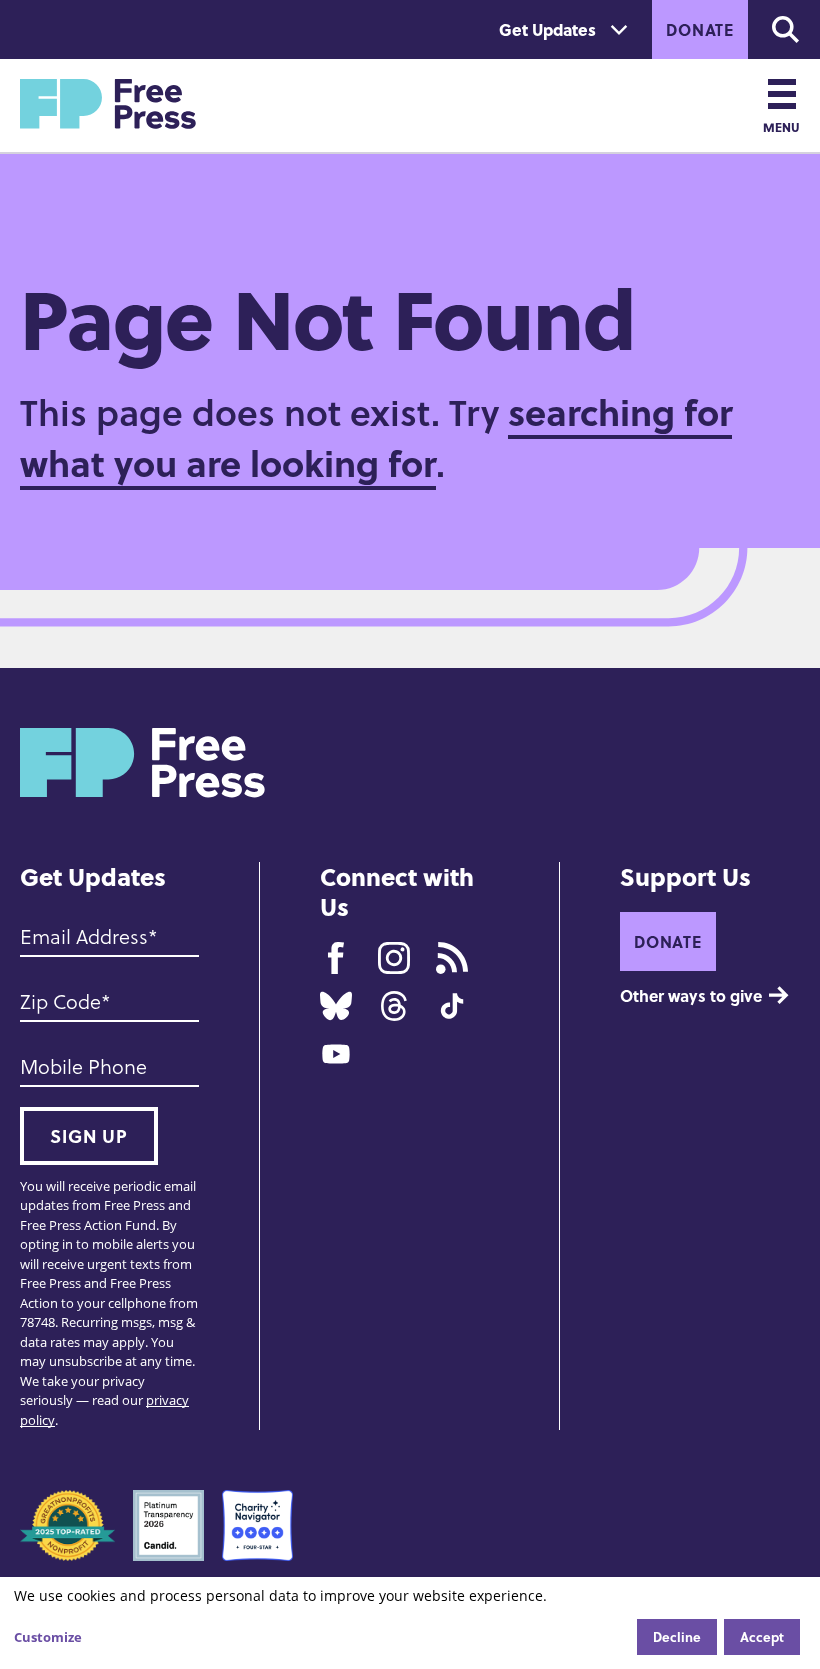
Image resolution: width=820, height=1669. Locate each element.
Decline (677, 1636)
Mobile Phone (83, 1066)
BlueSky (336, 1006)
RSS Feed (452, 958)
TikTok (452, 1006)
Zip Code (60, 1001)
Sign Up (89, 1136)
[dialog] (410, 1623)
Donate (700, 29)
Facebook (336, 958)
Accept (762, 1636)
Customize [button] (48, 1637)
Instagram (394, 958)
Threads (394, 1006)
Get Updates (547, 29)
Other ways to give (691, 995)
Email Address (84, 936)
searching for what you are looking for (376, 436)
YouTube (336, 1054)
